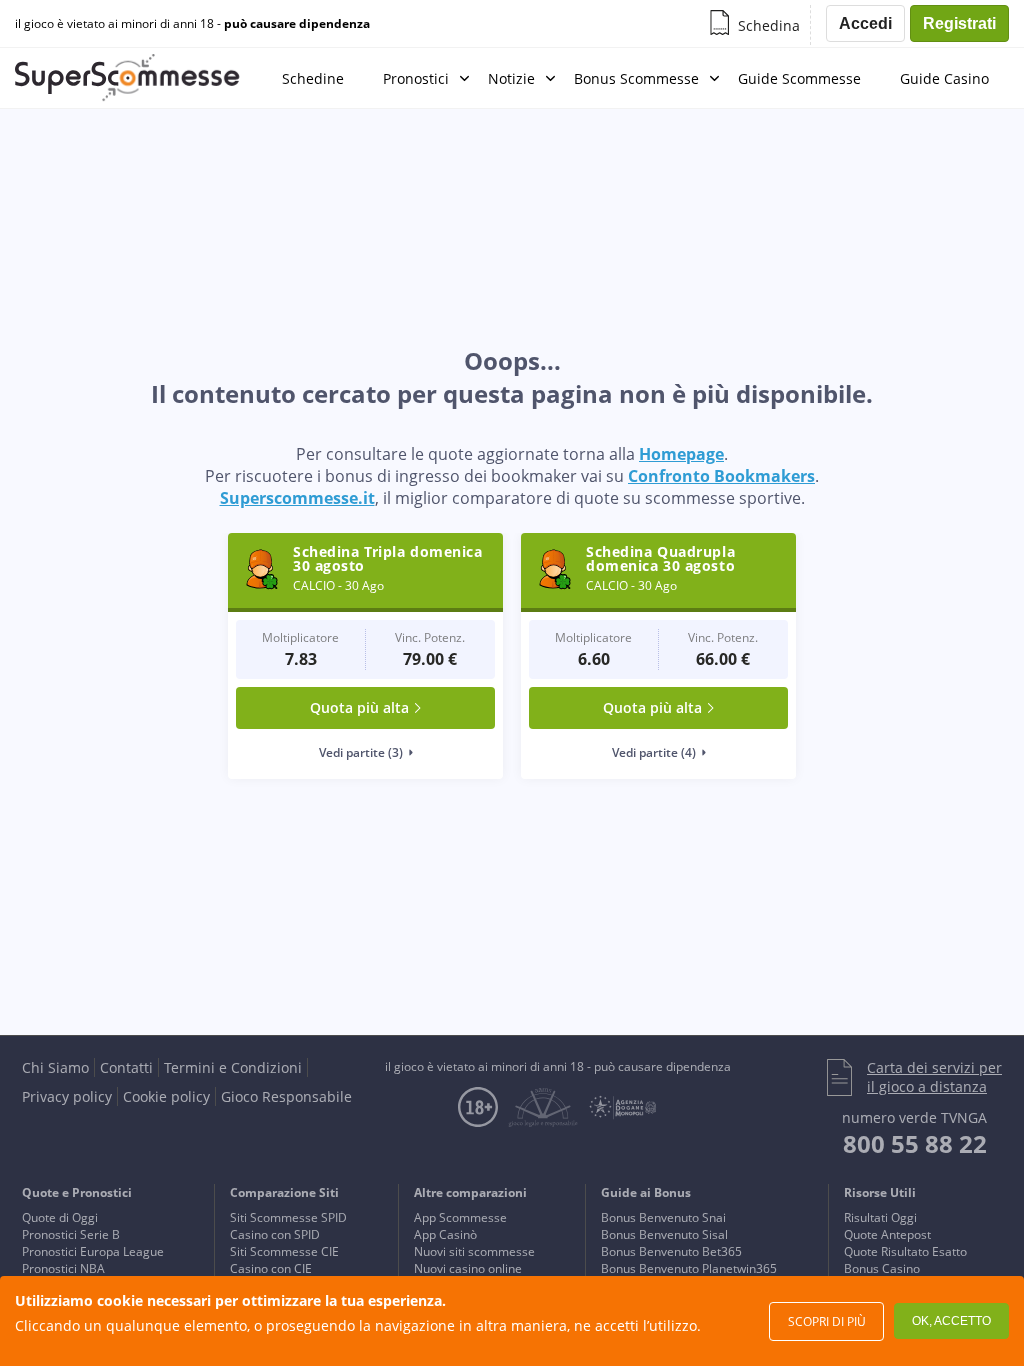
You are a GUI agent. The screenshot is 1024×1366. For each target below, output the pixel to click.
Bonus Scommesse (636, 78)
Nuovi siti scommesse (474, 1251)
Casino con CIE (271, 1268)
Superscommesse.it (297, 498)
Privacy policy (67, 1096)
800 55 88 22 (915, 1143)
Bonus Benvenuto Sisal (664, 1234)
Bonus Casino (882, 1268)
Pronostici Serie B (71, 1234)
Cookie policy (166, 1096)
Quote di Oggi (60, 1217)
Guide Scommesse (799, 78)
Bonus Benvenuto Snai (663, 1217)
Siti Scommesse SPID (288, 1217)
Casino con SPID (275, 1234)
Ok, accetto (951, 1321)
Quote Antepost (887, 1234)
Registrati (959, 23)
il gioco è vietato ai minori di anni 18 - (192, 24)
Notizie (511, 78)
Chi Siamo (55, 1067)
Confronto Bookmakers (721, 476)
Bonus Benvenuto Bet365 (671, 1251)
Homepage (681, 454)
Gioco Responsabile (286, 1096)
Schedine (313, 78)
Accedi (865, 23)
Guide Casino (944, 78)
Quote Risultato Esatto (905, 1251)
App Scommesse (460, 1217)
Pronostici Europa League (93, 1251)
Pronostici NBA (63, 1268)
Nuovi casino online (468, 1268)
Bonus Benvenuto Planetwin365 (689, 1268)
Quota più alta (359, 707)
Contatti (126, 1067)
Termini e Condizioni (233, 1067)
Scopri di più (827, 1321)
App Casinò (445, 1234)
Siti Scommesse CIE (284, 1251)
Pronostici (416, 78)
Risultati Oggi (880, 1217)
